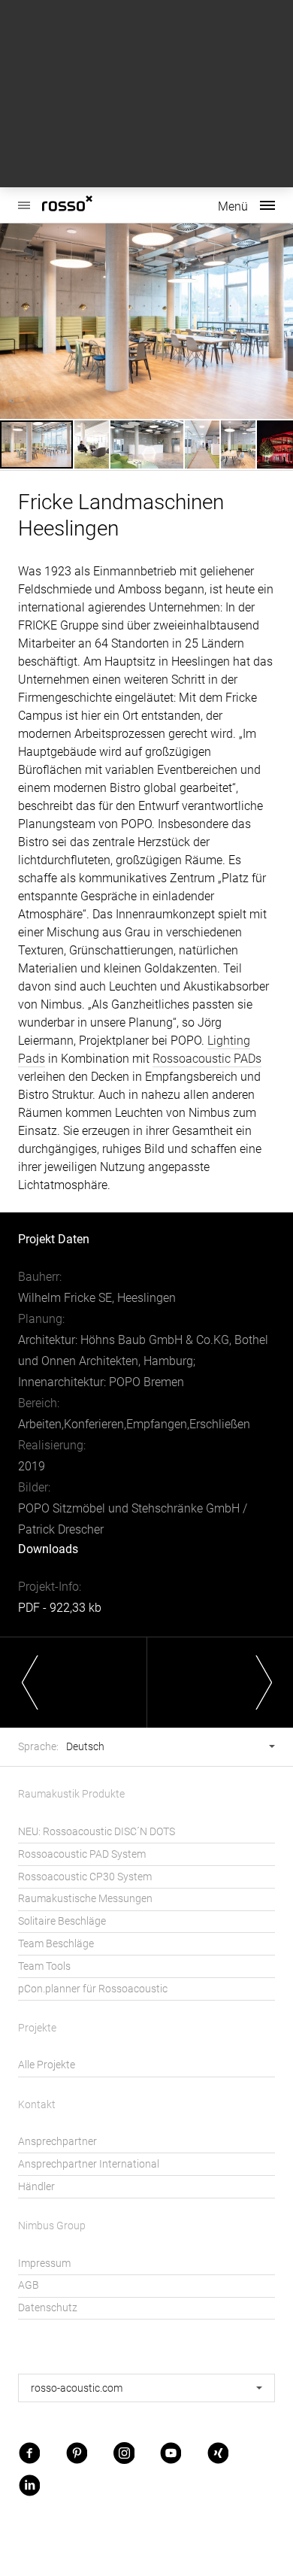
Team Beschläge (56, 1944)
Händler (36, 2187)
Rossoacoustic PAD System (82, 1854)
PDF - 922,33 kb (60, 1608)
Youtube (171, 2452)
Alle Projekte (47, 2065)
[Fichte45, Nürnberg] (73, 1682)
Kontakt (37, 2105)
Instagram (124, 2452)
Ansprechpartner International (89, 2164)
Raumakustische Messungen (85, 1899)
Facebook (29, 2452)
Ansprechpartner (57, 2142)
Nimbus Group (52, 2226)
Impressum (44, 2263)
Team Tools (44, 1966)
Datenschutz (48, 2308)
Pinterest (77, 2452)
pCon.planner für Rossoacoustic (93, 1989)
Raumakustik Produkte (71, 1794)
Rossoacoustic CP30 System (85, 1877)
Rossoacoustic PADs (207, 1059)
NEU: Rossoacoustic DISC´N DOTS (97, 1832)
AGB (29, 2285)
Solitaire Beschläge (62, 1921)
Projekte (37, 2028)
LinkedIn (29, 2485)
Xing (218, 2452)
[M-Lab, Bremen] (220, 1682)
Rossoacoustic (90, 205)
